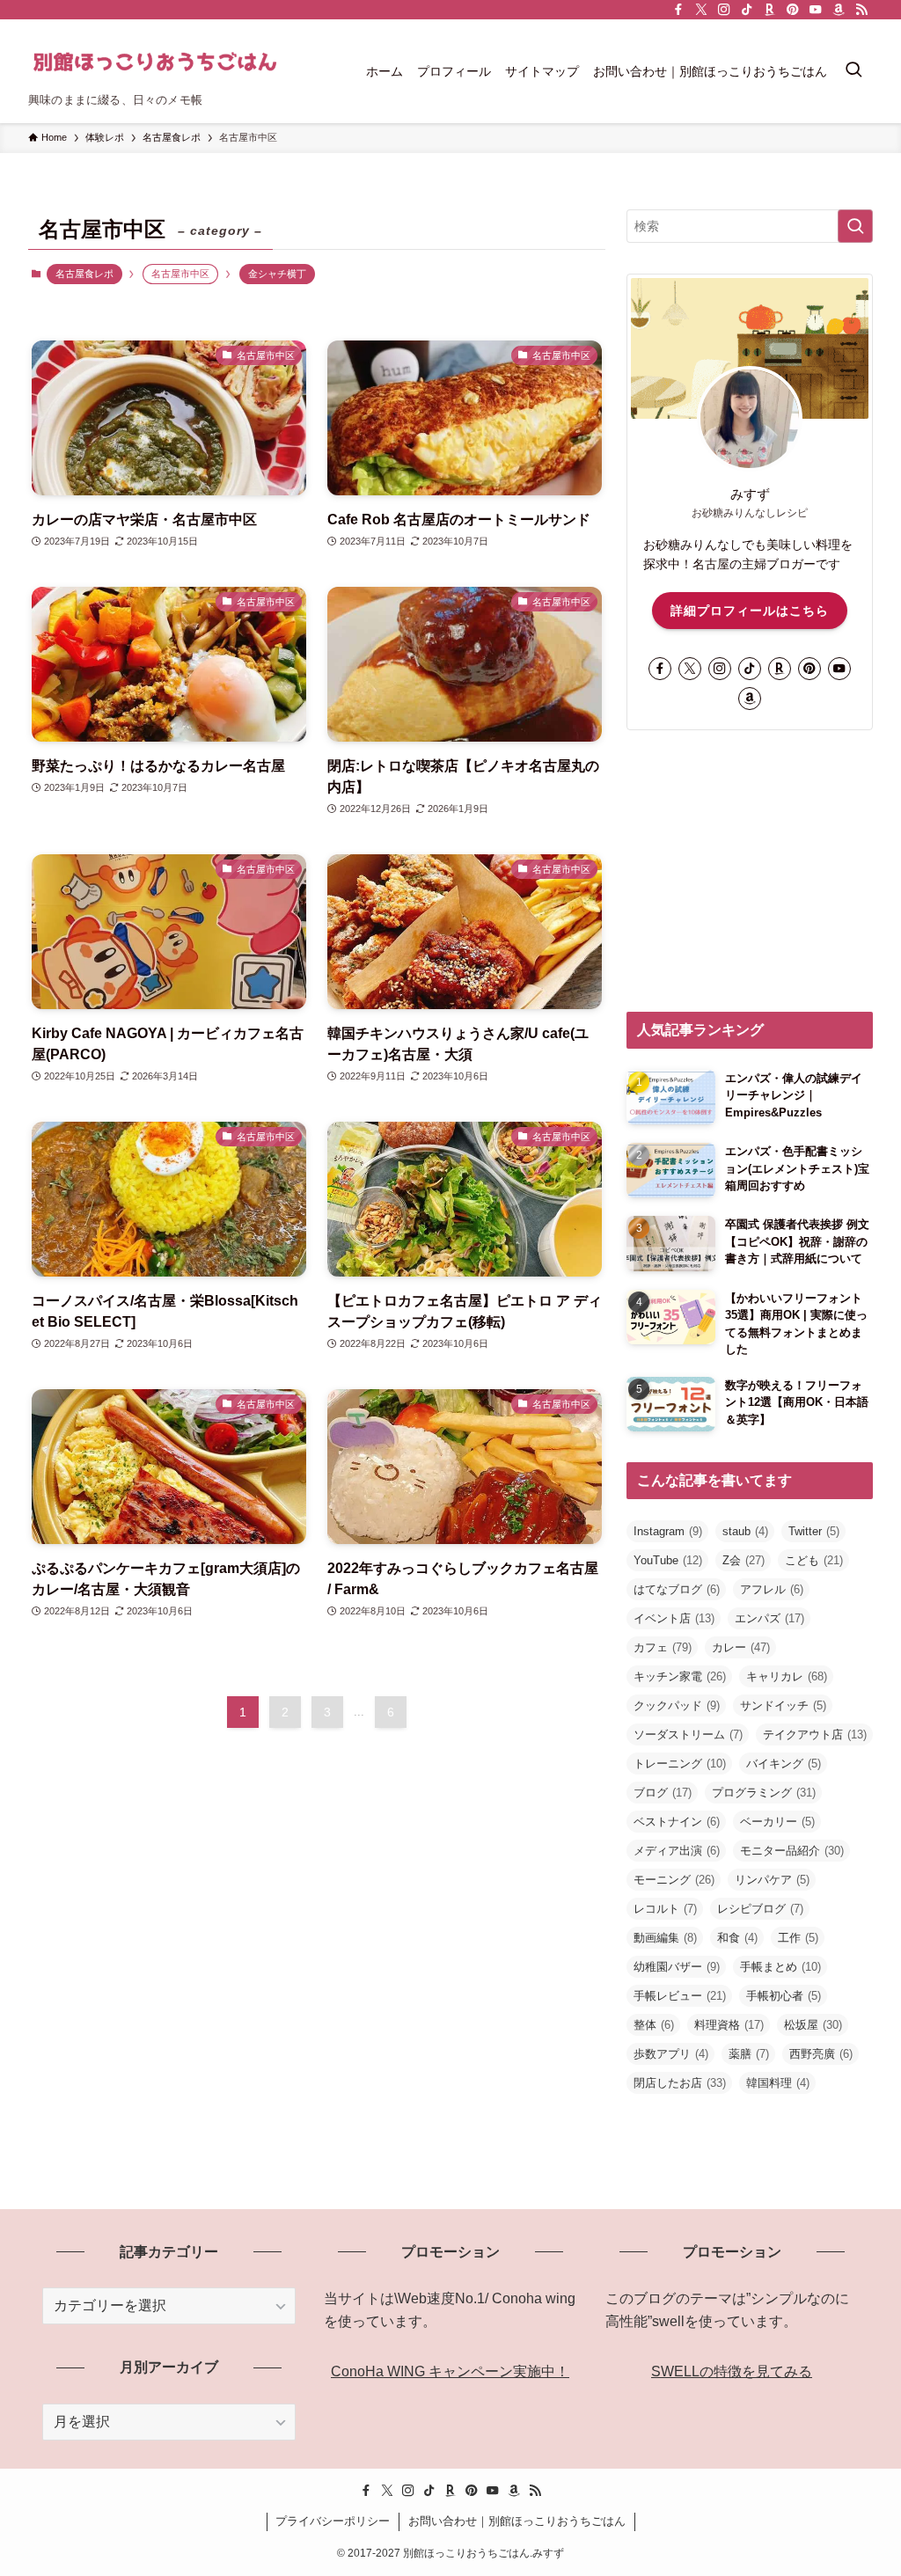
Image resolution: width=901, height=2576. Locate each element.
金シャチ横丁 (277, 274)
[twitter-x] (701, 10)
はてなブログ (677, 1589)
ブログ (663, 1793)
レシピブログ (760, 1909)
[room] (770, 10)
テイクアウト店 (815, 1734)
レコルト (665, 1909)
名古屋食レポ (84, 274)
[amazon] (839, 10)
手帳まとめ (780, 1967)
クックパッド (677, 1705)
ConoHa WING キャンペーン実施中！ (450, 2371)
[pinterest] (793, 10)
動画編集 (665, 1938)
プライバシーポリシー (333, 2521)
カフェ (663, 1647)
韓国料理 (778, 2083)
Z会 (744, 1560)
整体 (654, 2025)
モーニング (674, 1880)
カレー (741, 1647)
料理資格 (729, 2025)
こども (814, 1560)
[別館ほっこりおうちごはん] (155, 62)
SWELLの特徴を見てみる (732, 2371)
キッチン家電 (680, 1676)
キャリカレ (787, 1676)
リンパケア (772, 1880)
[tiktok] (747, 10)
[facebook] (678, 10)
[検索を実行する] (855, 226)
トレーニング (680, 1764)
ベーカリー (777, 1822)
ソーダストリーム (688, 1734)
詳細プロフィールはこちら (750, 611)
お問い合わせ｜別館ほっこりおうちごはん (517, 2521)
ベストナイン (677, 1822)
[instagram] (724, 10)
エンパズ (769, 1618)
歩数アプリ (671, 2054)
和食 (737, 1938)
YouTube (668, 1560)
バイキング (784, 1764)
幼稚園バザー (677, 1967)
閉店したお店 (680, 2083)
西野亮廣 (821, 2054)
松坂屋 (813, 2025)
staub (745, 1531)
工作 (798, 1938)
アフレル (772, 1589)
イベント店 (674, 1618)
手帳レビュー (680, 1996)
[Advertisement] (750, 871)
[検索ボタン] (853, 71)
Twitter (814, 1531)
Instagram (668, 1531)
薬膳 (749, 2054)
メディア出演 (677, 1851)
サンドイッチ (783, 1705)
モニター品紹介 (792, 1851)
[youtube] (816, 10)
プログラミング (764, 1793)
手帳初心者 (784, 1996)
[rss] (861, 10)
